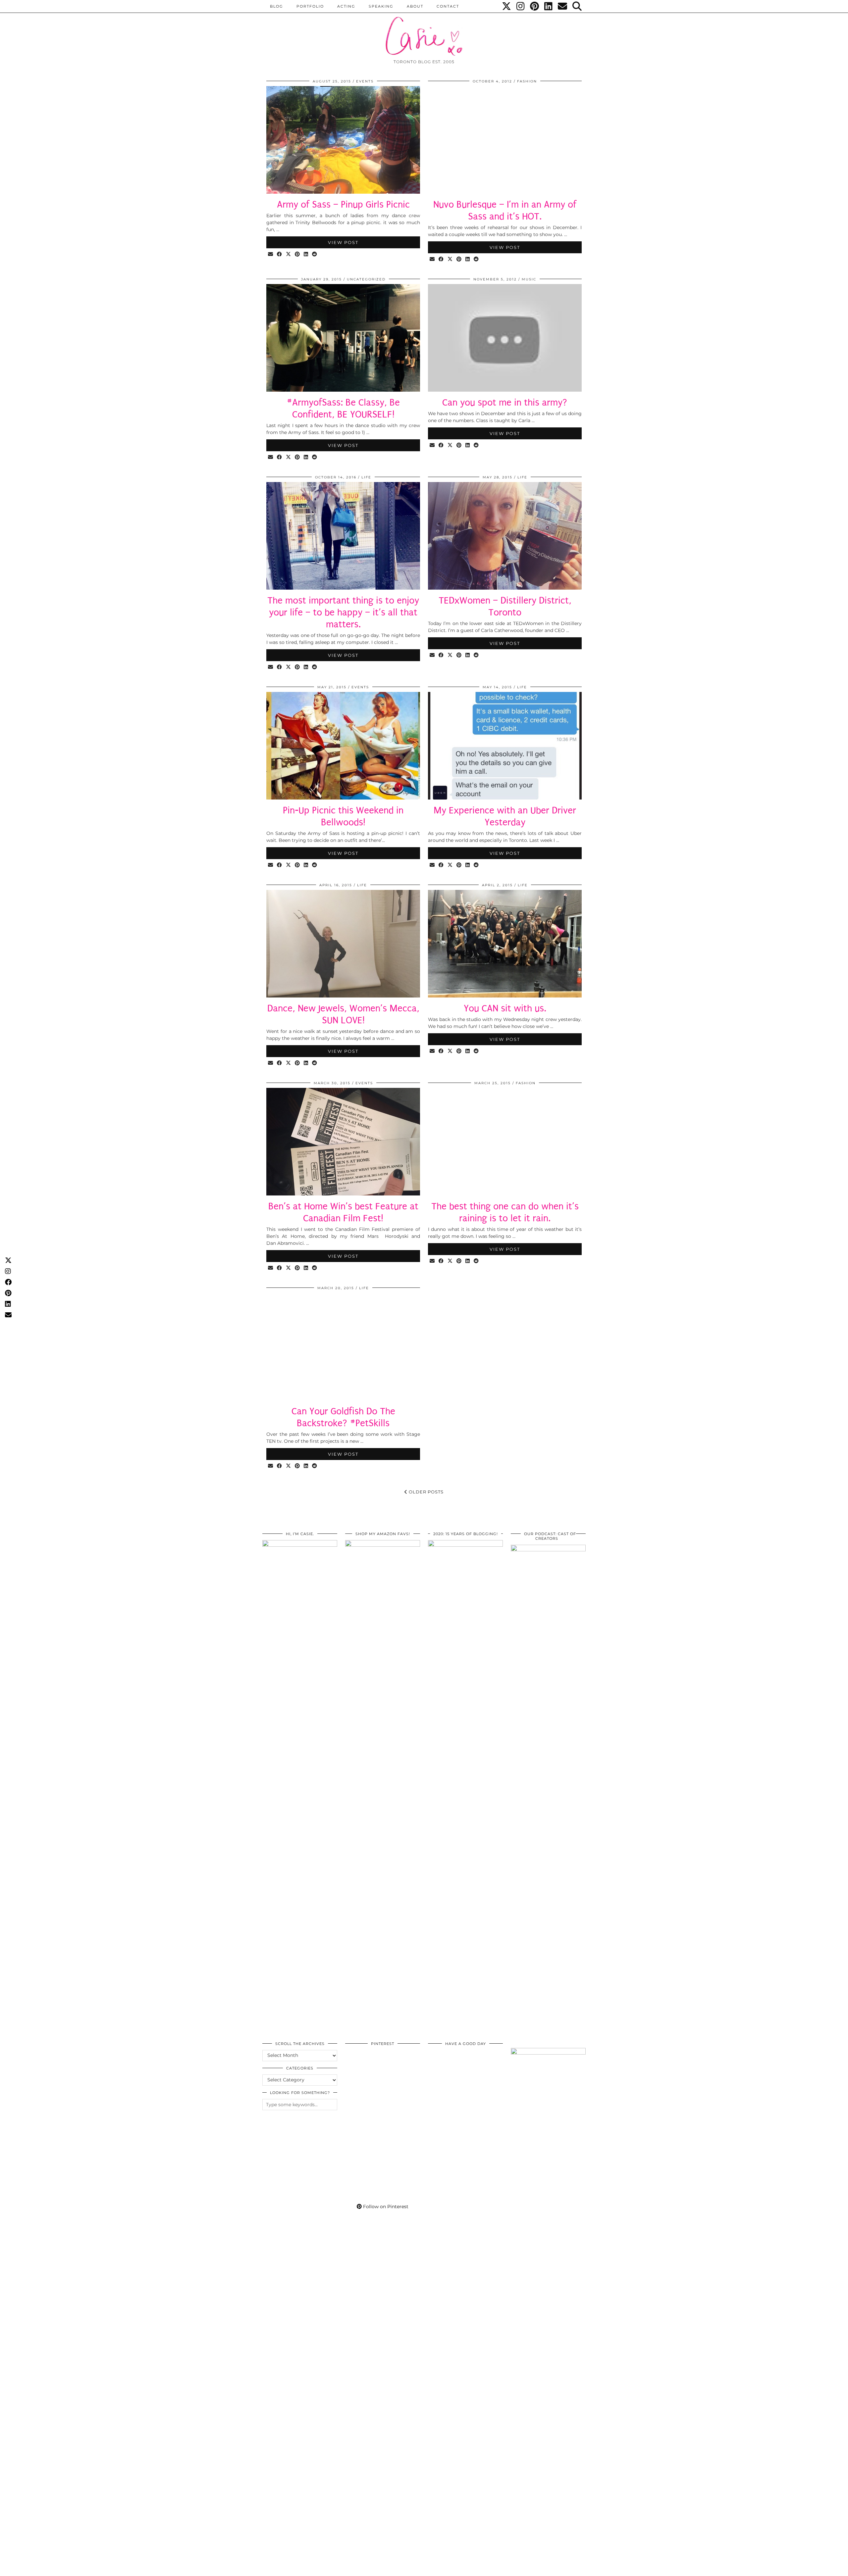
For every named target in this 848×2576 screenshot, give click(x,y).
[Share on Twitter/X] (289, 254)
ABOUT (415, 6)
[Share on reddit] (315, 254)
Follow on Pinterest (385, 2207)
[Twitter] (507, 6)
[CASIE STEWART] (424, 30)
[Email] (563, 6)
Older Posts (425, 1492)
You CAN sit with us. (505, 1008)
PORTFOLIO (310, 6)
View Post (343, 242)
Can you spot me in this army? (505, 402)
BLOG (277, 6)
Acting (346, 6)
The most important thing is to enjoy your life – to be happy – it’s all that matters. (343, 612)
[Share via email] (271, 254)
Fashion (527, 81)
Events (365, 81)
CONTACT (448, 6)
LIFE (366, 477)
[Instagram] (521, 6)
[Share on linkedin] (306, 254)
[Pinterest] (535, 6)
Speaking (381, 6)
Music (529, 279)
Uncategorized (366, 279)
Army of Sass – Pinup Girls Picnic (343, 204)
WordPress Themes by (550, 2569)
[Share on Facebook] (280, 254)
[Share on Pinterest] (298, 254)
